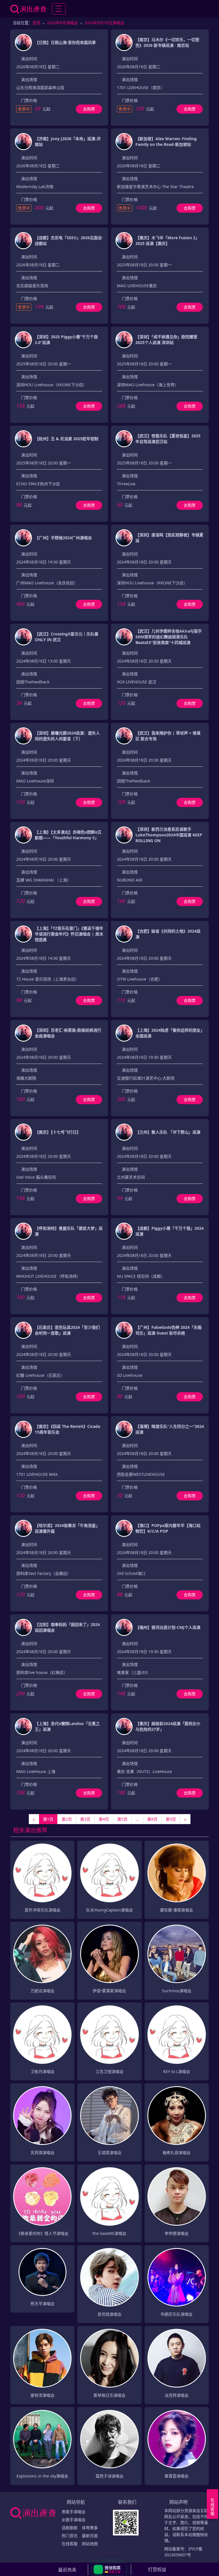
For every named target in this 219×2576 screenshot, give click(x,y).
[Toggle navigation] (59, 9)
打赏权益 (157, 2569)
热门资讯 (70, 2536)
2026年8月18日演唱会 (104, 23)
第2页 (67, 1819)
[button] (110, 2569)
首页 (36, 23)
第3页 (85, 1819)
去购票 (89, 109)
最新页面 (90, 2536)
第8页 (152, 1819)
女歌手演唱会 (74, 2520)
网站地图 (90, 2544)
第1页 (48, 1819)
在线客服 (70, 2544)
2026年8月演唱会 (62, 23)
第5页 (122, 1819)
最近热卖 (67, 2570)
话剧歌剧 (70, 2528)
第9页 (171, 1819)
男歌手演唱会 (74, 2512)
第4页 (104, 1819)
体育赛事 (90, 2528)
